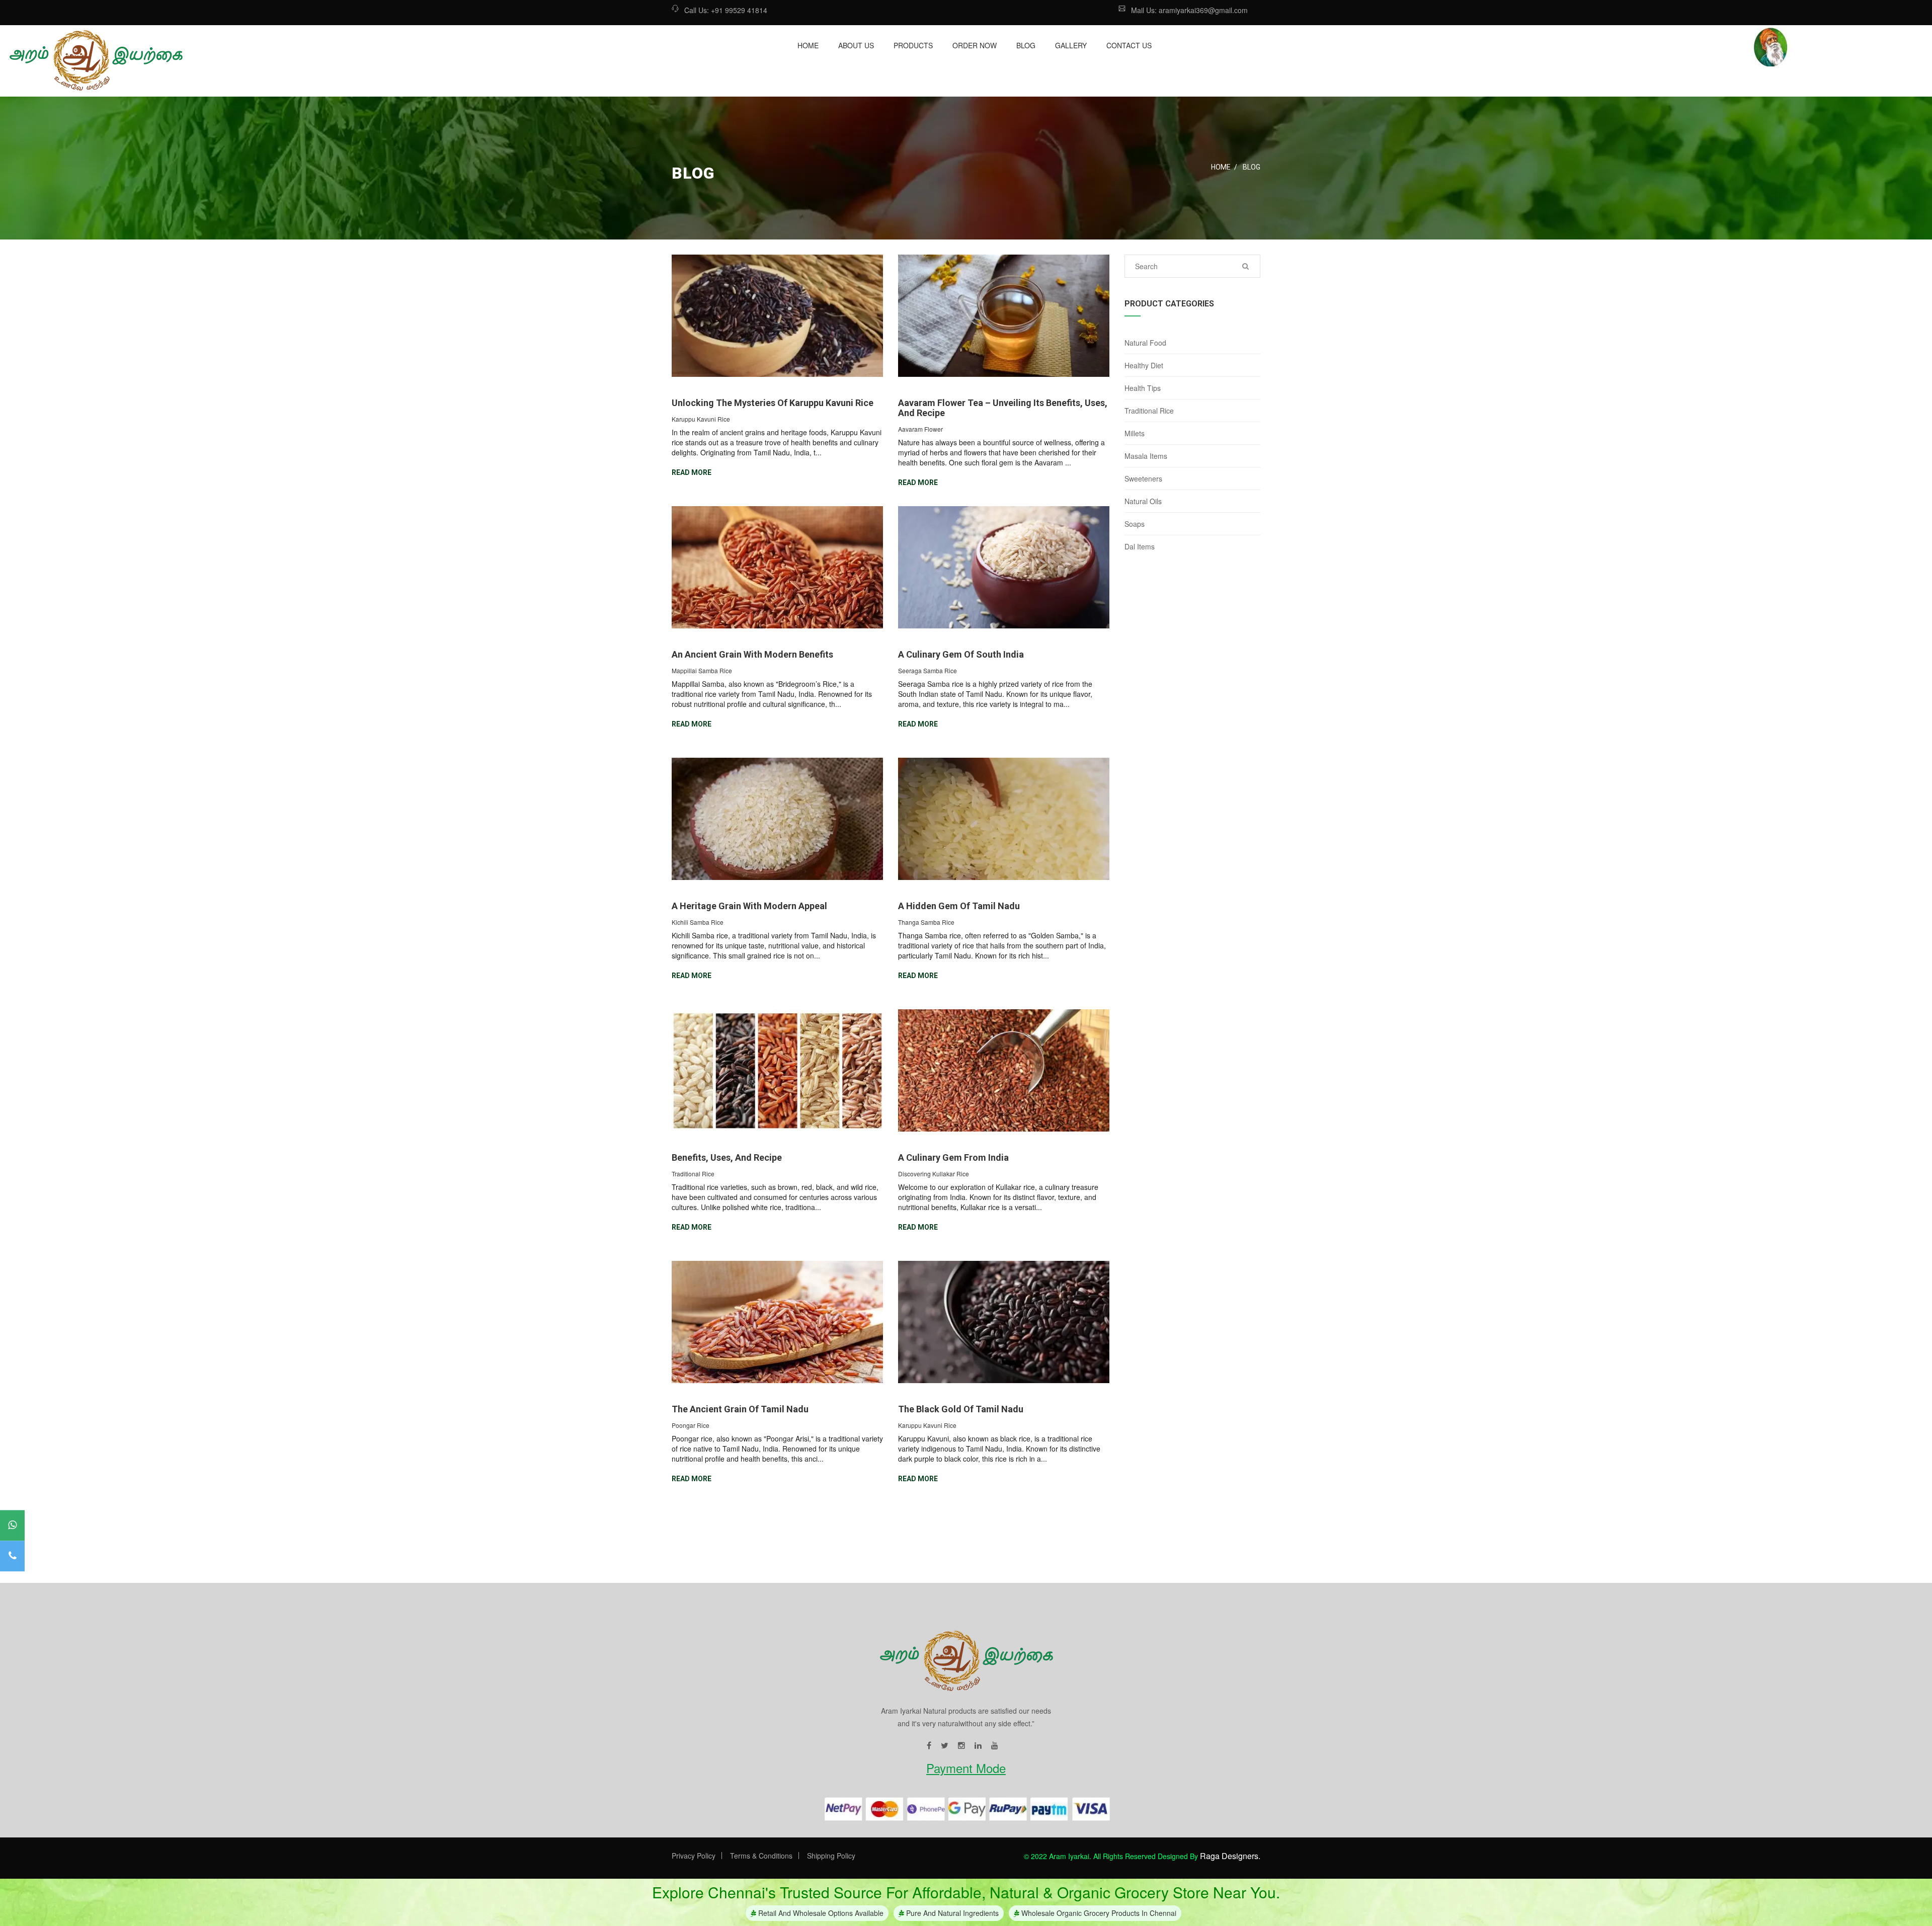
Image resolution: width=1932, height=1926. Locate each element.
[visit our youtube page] (995, 1746)
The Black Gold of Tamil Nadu (961, 1409)
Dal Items (1140, 546)
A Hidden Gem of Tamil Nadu (959, 906)
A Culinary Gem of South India (961, 654)
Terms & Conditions (761, 1856)
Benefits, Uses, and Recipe (727, 1157)
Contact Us (1129, 45)
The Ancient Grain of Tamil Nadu (740, 1409)
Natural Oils (1143, 501)
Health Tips (1143, 388)
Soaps (1135, 524)
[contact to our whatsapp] (12, 1526)
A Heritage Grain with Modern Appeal (749, 906)
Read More (692, 472)
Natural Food (1145, 343)
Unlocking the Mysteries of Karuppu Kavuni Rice (773, 403)
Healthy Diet (1144, 365)
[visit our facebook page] (929, 1746)
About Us (856, 45)
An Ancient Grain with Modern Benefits (752, 654)
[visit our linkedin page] (978, 1746)
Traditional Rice (1149, 411)
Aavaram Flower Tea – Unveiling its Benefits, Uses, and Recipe (1003, 408)
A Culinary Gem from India (953, 1157)
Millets (1135, 433)
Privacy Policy (694, 1856)
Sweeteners (1143, 478)
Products (913, 45)
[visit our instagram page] (961, 1746)
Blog (1026, 45)
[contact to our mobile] (12, 1556)
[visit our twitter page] (945, 1746)
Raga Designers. (1230, 1856)
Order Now (975, 45)
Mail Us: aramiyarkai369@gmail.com (1189, 10)
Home (808, 45)
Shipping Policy (831, 1856)
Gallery (1071, 45)
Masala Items (1146, 456)
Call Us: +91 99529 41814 (726, 10)
